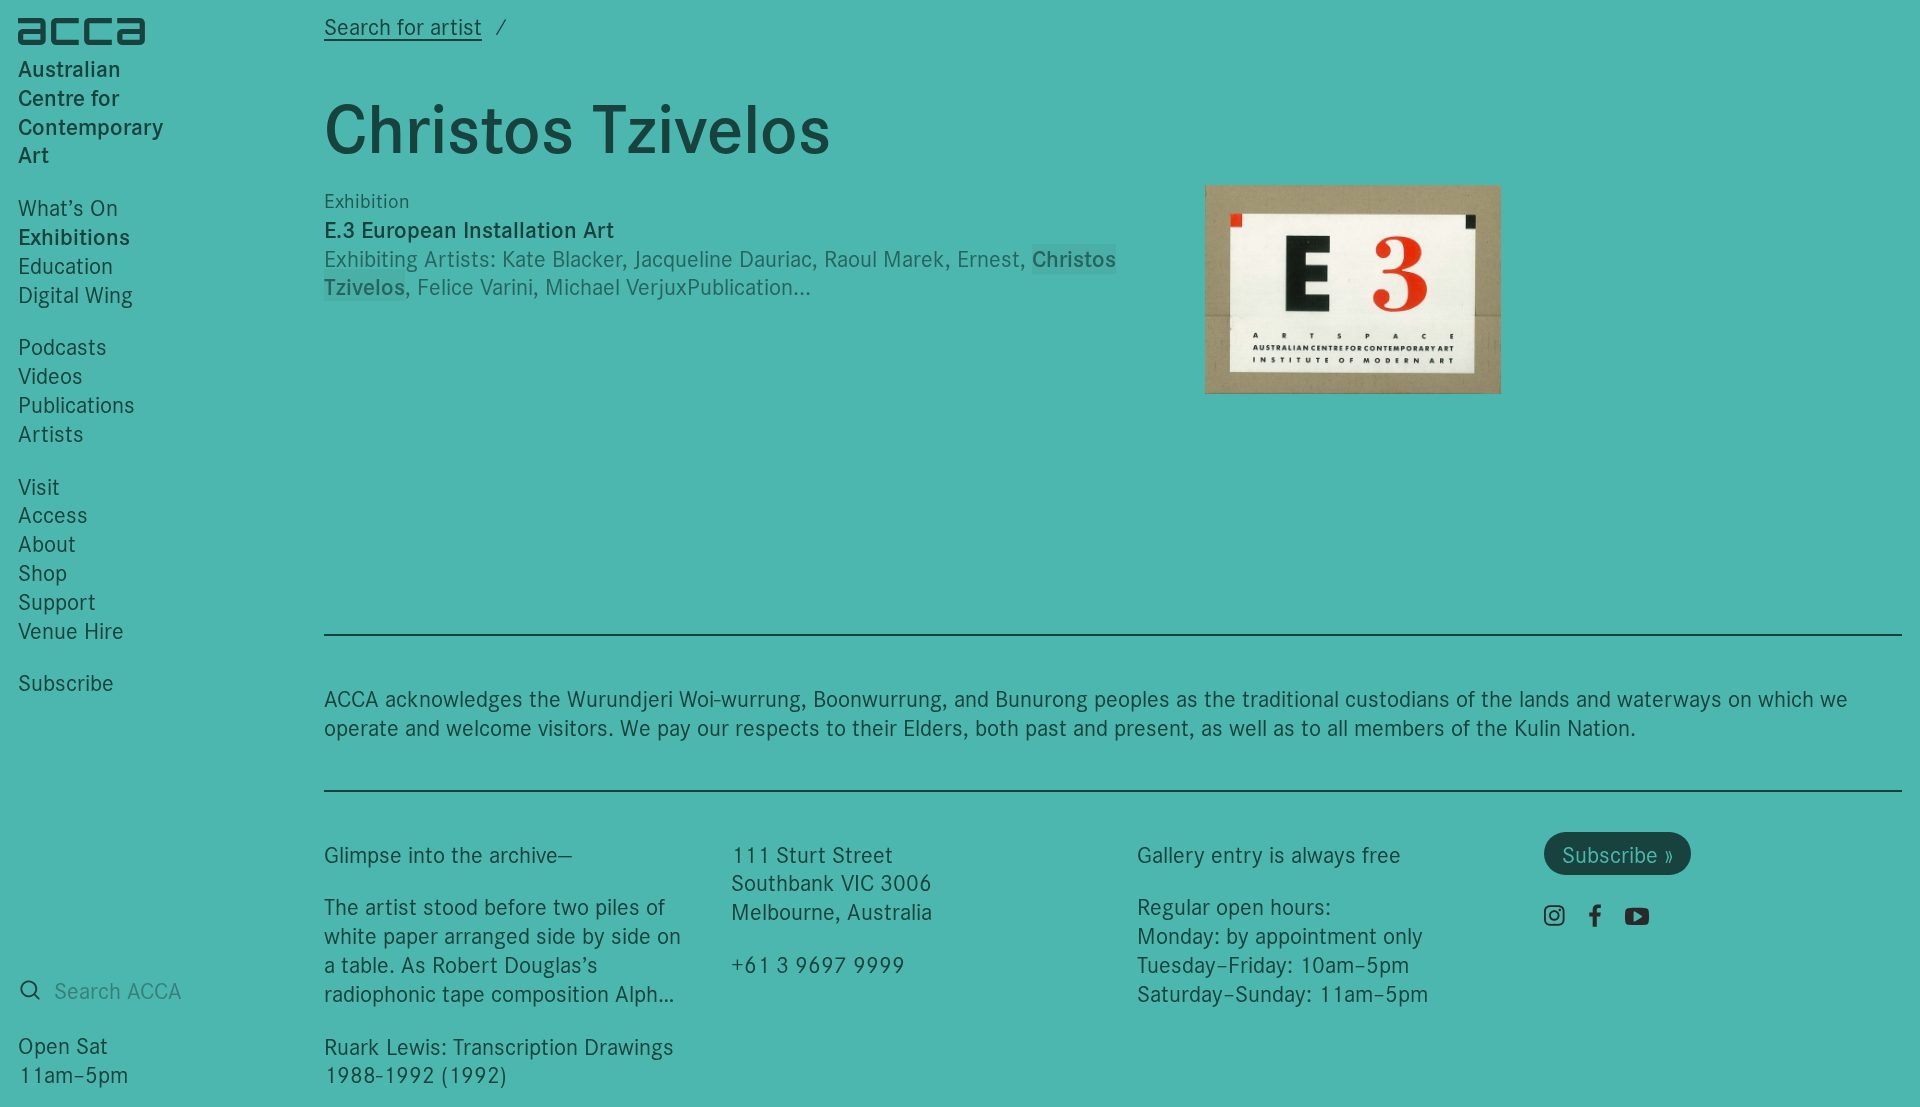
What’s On (68, 206)
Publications (76, 403)
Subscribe (66, 681)
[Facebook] (1595, 915)
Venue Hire (71, 629)
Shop (42, 571)
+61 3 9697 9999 (818, 963)
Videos (50, 374)
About (47, 542)
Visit (39, 485)
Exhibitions (74, 235)
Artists (51, 432)
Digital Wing (75, 293)
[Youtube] (1637, 916)
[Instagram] (1554, 915)
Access (53, 513)
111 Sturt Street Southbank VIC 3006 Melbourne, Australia (831, 882)
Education (65, 264)
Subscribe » (1617, 853)
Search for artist (403, 25)
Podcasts (62, 345)
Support (57, 600)
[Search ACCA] (30, 990)
